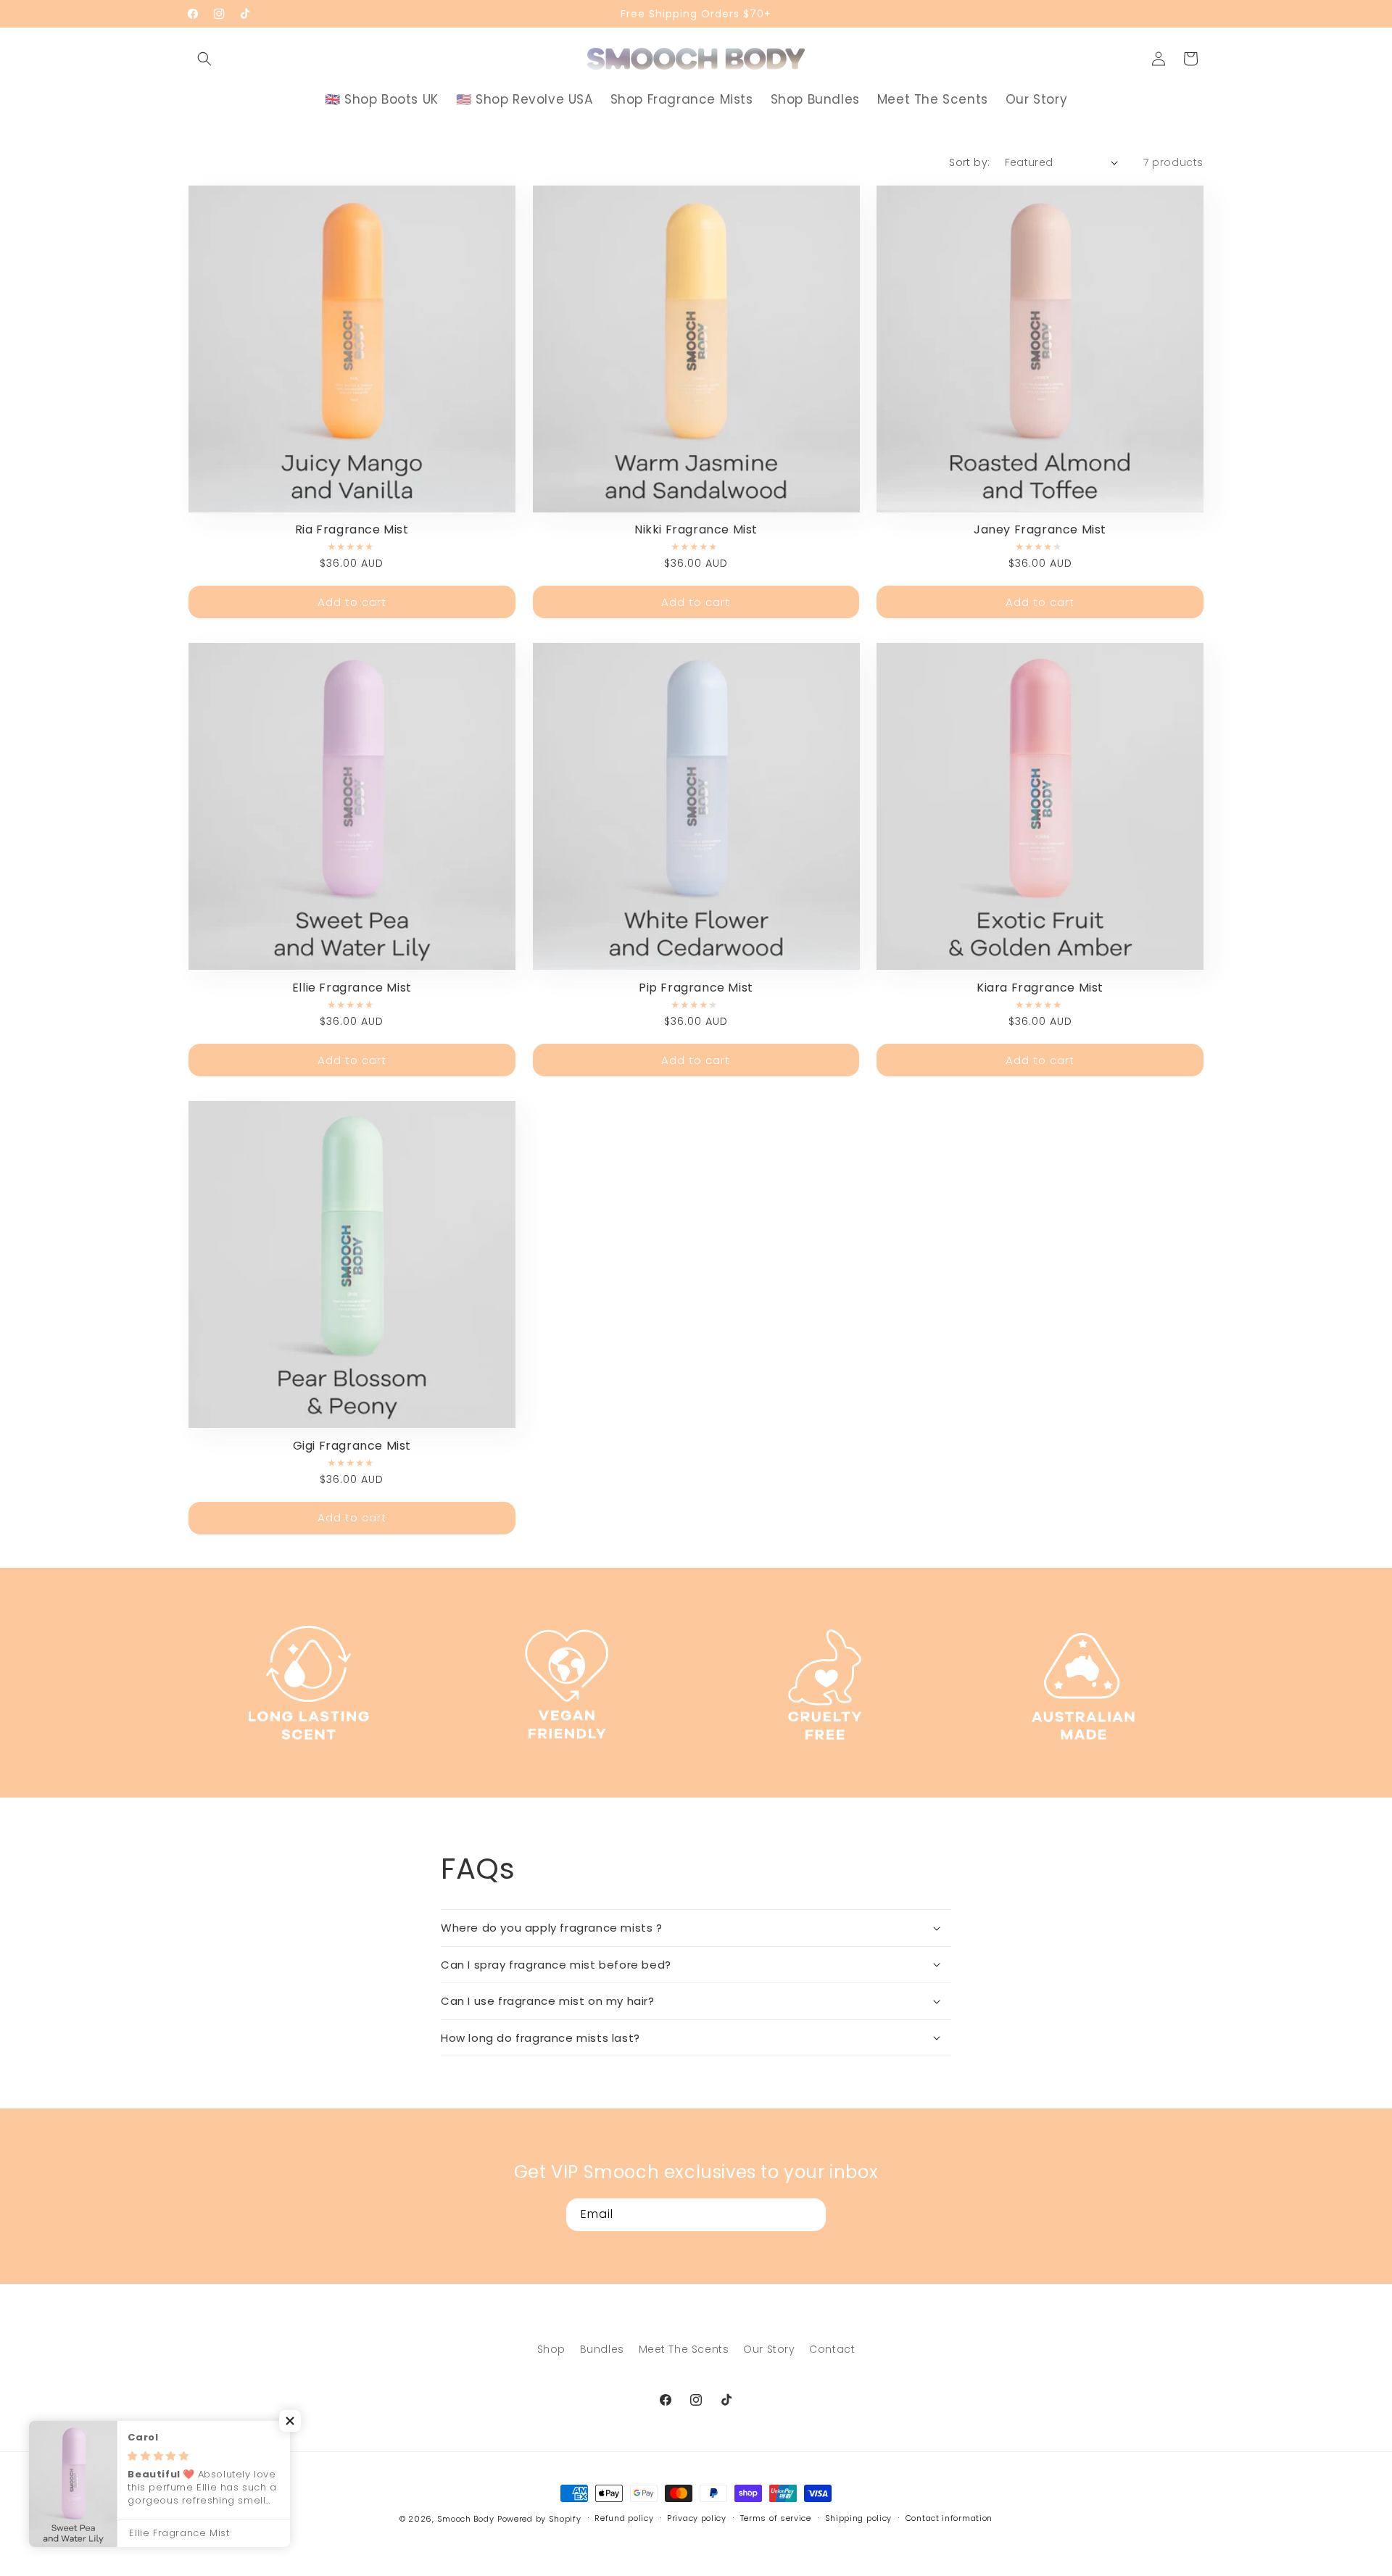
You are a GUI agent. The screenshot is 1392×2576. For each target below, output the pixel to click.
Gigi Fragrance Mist (352, 1446)
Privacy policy (697, 2518)
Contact (832, 2349)
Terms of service (776, 2518)
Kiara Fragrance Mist (1040, 988)
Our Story (769, 2349)
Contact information (949, 2518)
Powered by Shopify (539, 2519)
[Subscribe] (810, 2215)
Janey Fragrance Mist (1040, 530)
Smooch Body (466, 2519)
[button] (204, 59)
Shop (551, 2349)
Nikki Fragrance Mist (696, 530)
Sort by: (969, 162)
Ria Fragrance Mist (352, 530)
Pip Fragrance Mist (696, 988)
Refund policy (624, 2518)
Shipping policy (859, 2518)
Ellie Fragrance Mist (352, 988)
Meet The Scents (684, 2349)
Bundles (602, 2349)
